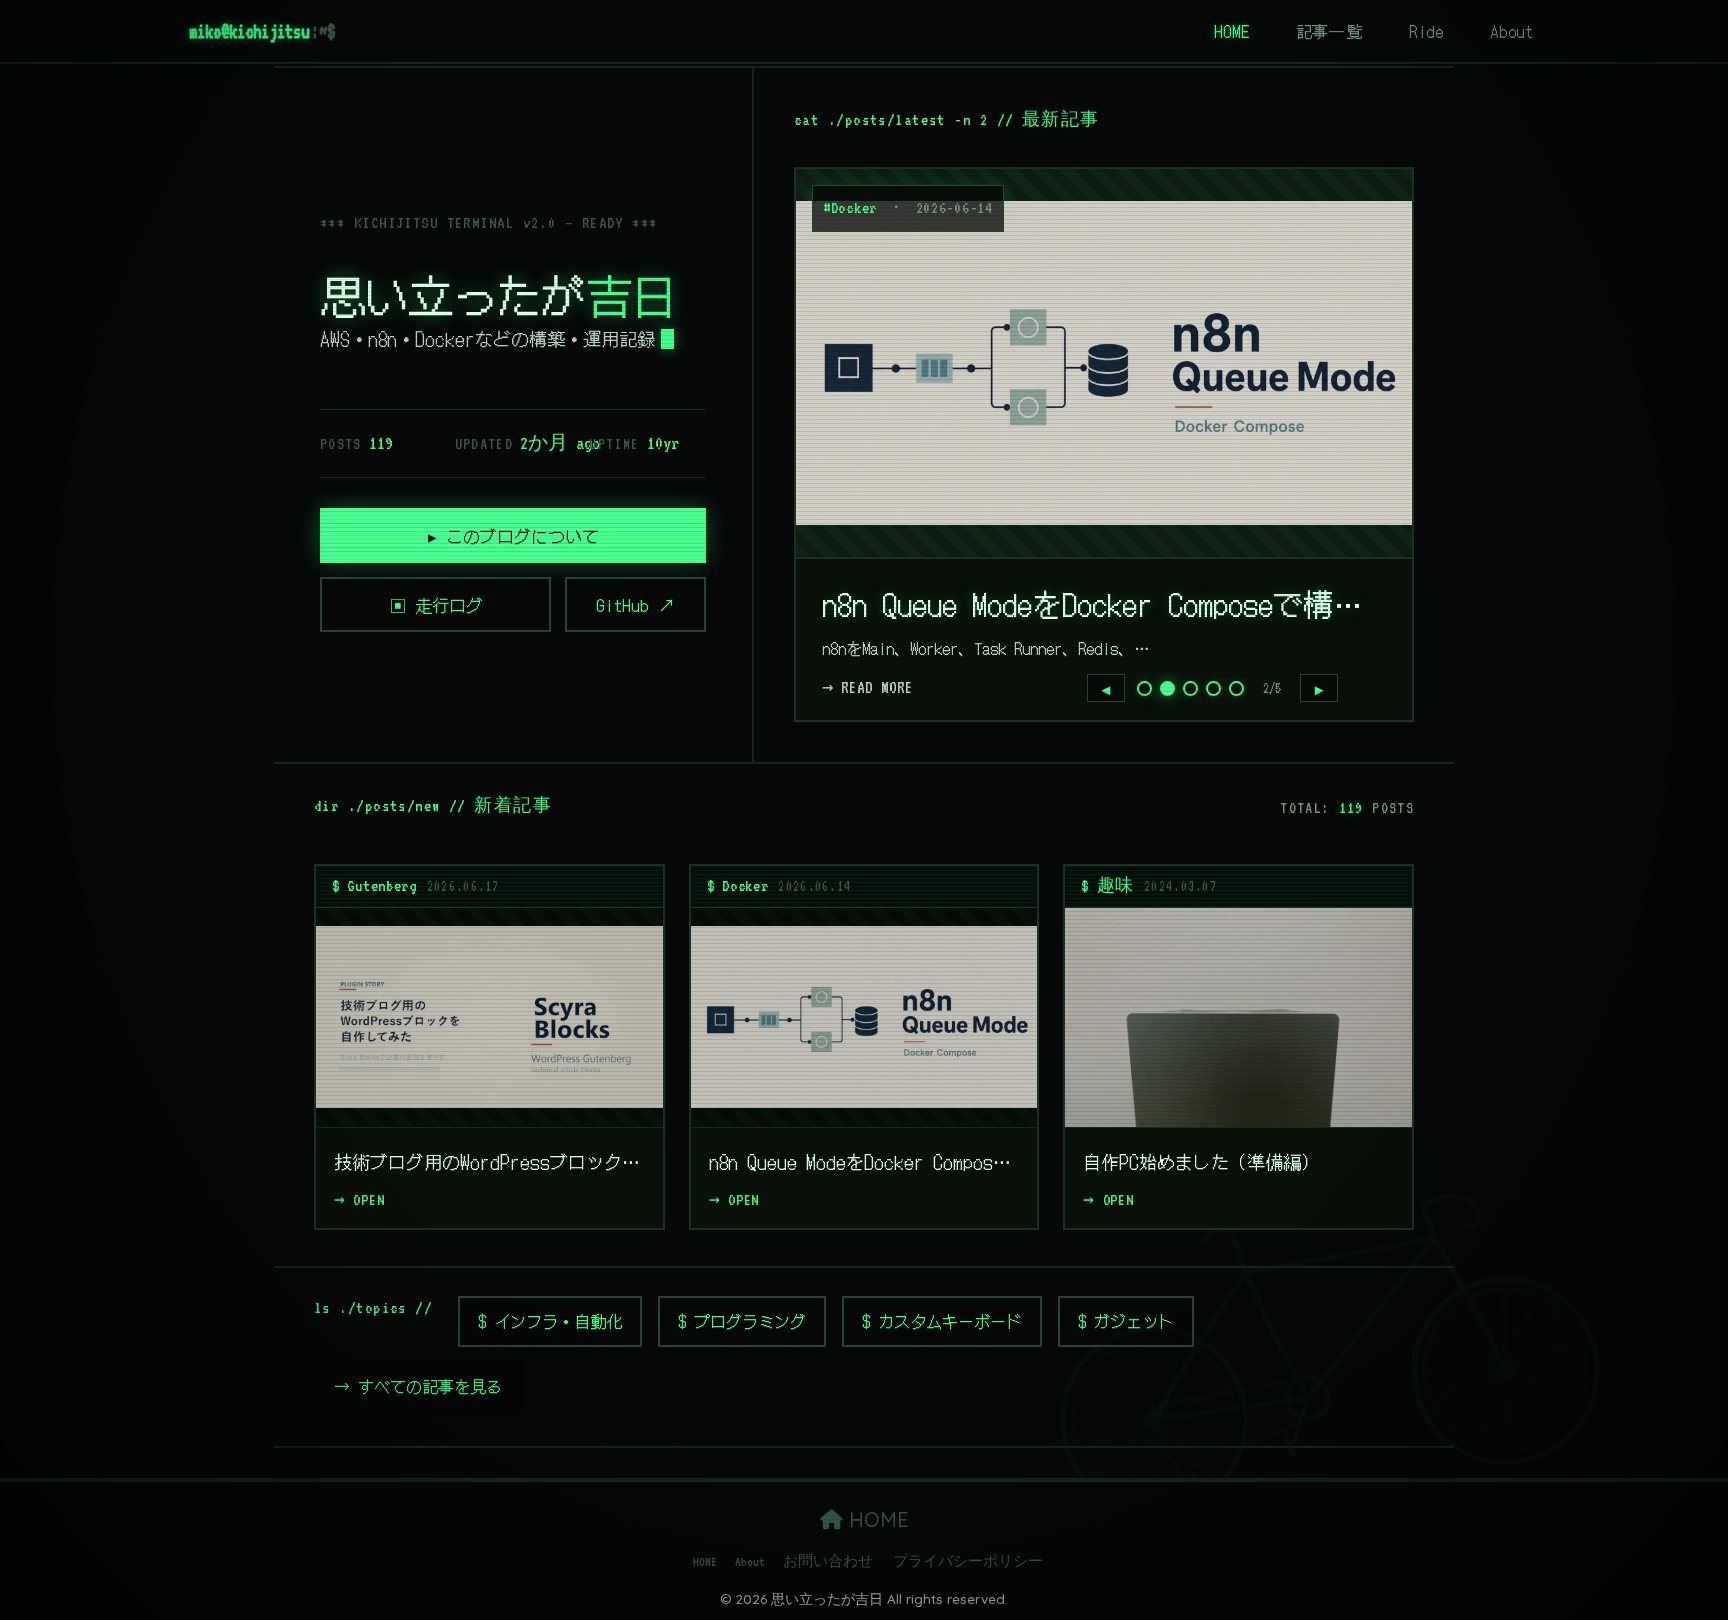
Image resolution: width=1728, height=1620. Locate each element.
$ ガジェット (1126, 1321)
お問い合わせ (828, 1561)
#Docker (850, 208)
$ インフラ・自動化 (550, 1321)
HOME (1231, 31)
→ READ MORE (867, 687)
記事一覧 (1329, 31)
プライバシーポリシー (968, 1561)
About (1512, 31)
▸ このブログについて (513, 535)
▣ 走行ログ (436, 604)
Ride (1426, 31)
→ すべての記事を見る (418, 1386)
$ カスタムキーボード (942, 1321)
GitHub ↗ (635, 604)
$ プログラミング (742, 1321)
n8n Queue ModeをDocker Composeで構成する (1104, 603)
